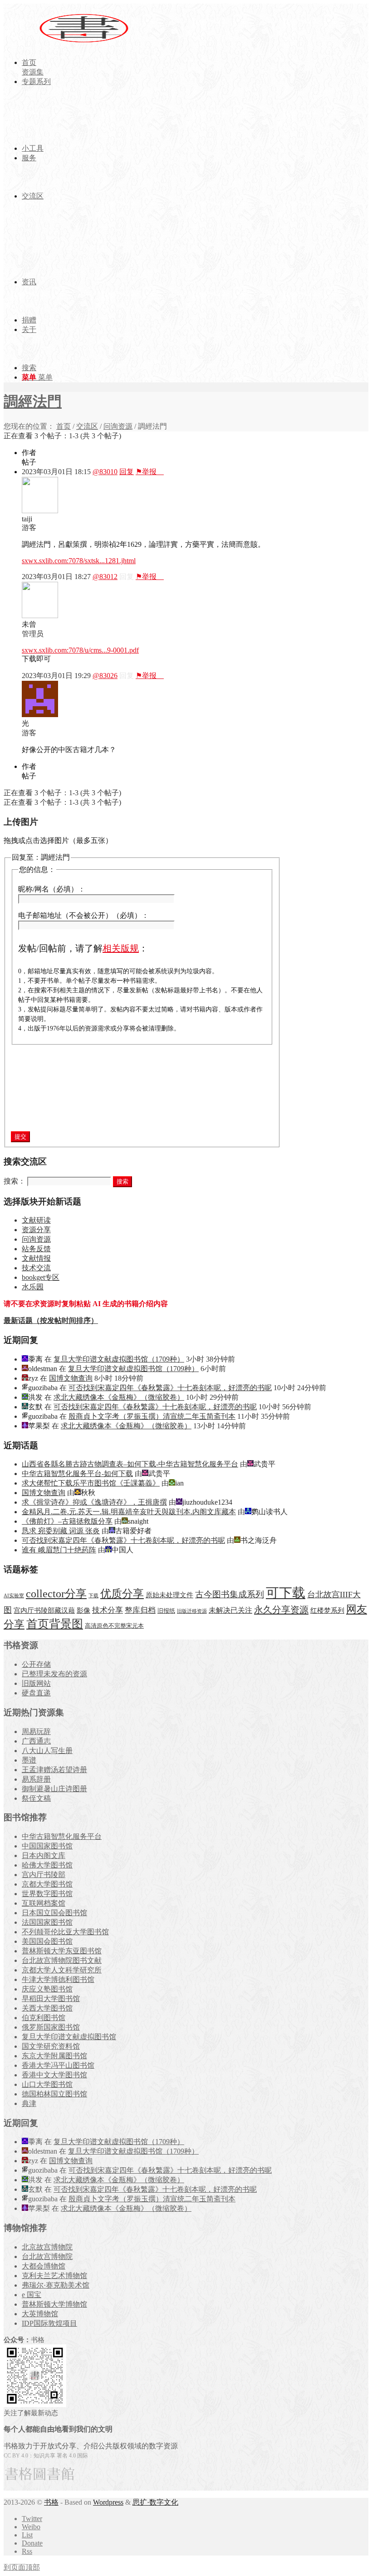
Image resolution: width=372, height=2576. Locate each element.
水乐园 (33, 1287)
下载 (93, 1596)
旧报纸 (166, 1611)
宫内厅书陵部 (44, 1875)
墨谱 (29, 1760)
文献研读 (36, 1220)
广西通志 (36, 1741)
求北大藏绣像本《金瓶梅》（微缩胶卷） (119, 1397)
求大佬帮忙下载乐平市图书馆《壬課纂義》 (91, 1483)
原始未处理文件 (169, 1595)
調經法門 (33, 401)
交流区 (87, 426)
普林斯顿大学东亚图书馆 (62, 1951)
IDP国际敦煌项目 (49, 2323)
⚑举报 (150, 472)
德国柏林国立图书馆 (54, 2094)
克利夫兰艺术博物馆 (54, 2276)
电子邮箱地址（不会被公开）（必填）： (83, 915)
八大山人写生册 (47, 1751)
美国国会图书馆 (47, 1941)
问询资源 (118, 426)
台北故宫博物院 (47, 2256)
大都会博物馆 (44, 2266)
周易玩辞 (36, 1731)
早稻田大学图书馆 (51, 1999)
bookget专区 (41, 1277)
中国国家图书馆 (47, 1846)
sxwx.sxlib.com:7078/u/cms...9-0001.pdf (80, 650)
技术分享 (108, 1610)
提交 (20, 1137)
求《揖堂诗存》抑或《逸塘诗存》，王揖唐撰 (94, 1502)
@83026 (105, 676)
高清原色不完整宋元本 (114, 1626)
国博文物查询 (71, 1378)
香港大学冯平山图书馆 (58, 2065)
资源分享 (36, 1230)
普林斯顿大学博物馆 (54, 2304)
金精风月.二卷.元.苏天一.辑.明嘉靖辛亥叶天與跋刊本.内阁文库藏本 (129, 1512)
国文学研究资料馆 (51, 2046)
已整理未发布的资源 (54, 1674)
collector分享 (56, 1594)
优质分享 (122, 1593)
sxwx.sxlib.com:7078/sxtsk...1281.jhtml (79, 561)
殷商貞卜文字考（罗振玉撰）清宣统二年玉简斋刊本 (152, 1416)
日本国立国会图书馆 (54, 1913)
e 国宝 (32, 2295)
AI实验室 (14, 1596)
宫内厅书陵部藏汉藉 (44, 1610)
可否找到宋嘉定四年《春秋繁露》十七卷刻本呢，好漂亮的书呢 (170, 1388)
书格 (51, 2502)
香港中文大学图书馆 (54, 2075)
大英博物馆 (40, 2314)
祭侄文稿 (36, 1798)
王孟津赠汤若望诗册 (54, 1770)
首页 (64, 426)
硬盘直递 (36, 1693)
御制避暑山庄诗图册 (54, 1789)
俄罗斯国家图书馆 (51, 2027)
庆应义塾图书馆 (47, 1989)
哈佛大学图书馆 (47, 1865)
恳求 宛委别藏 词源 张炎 (61, 1531)
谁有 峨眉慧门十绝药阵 (59, 1550)
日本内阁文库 (44, 1855)
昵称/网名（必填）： (52, 889)
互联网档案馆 (44, 1903)
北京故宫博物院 (47, 2247)
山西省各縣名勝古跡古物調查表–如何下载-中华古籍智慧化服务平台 (130, 1464)
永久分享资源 (281, 1610)
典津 (29, 2103)
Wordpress (108, 2502)
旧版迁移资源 (192, 1611)
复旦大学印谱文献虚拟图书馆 (69, 2037)
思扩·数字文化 (155, 2502)
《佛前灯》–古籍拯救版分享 (67, 1521)
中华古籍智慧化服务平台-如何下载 (77, 1474)
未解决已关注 (230, 1610)
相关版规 (121, 948)
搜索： (15, 1181)
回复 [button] (127, 472)
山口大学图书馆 (47, 2084)
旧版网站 (36, 1683)
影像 (83, 1610)
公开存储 (36, 1664)
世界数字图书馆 (47, 1894)
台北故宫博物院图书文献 (62, 1960)
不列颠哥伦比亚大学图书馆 (65, 1932)
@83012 (105, 577)
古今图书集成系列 (230, 1594)
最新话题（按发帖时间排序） (51, 1320)
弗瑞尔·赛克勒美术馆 (56, 2285)
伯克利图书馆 (44, 2018)
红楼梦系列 (327, 1610)
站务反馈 (36, 1249)
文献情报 (36, 1258)
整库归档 (140, 1610)
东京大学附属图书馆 (54, 2056)
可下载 (286, 1593)
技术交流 (36, 1268)
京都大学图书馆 (47, 1884)
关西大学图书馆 (47, 2008)
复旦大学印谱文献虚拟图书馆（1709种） (119, 1359)
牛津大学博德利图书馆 (58, 1979)
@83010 (105, 472)
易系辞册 (36, 1779)
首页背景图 (55, 1624)
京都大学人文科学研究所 (62, 1970)
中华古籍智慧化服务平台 (62, 1836)
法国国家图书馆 (47, 1922)
